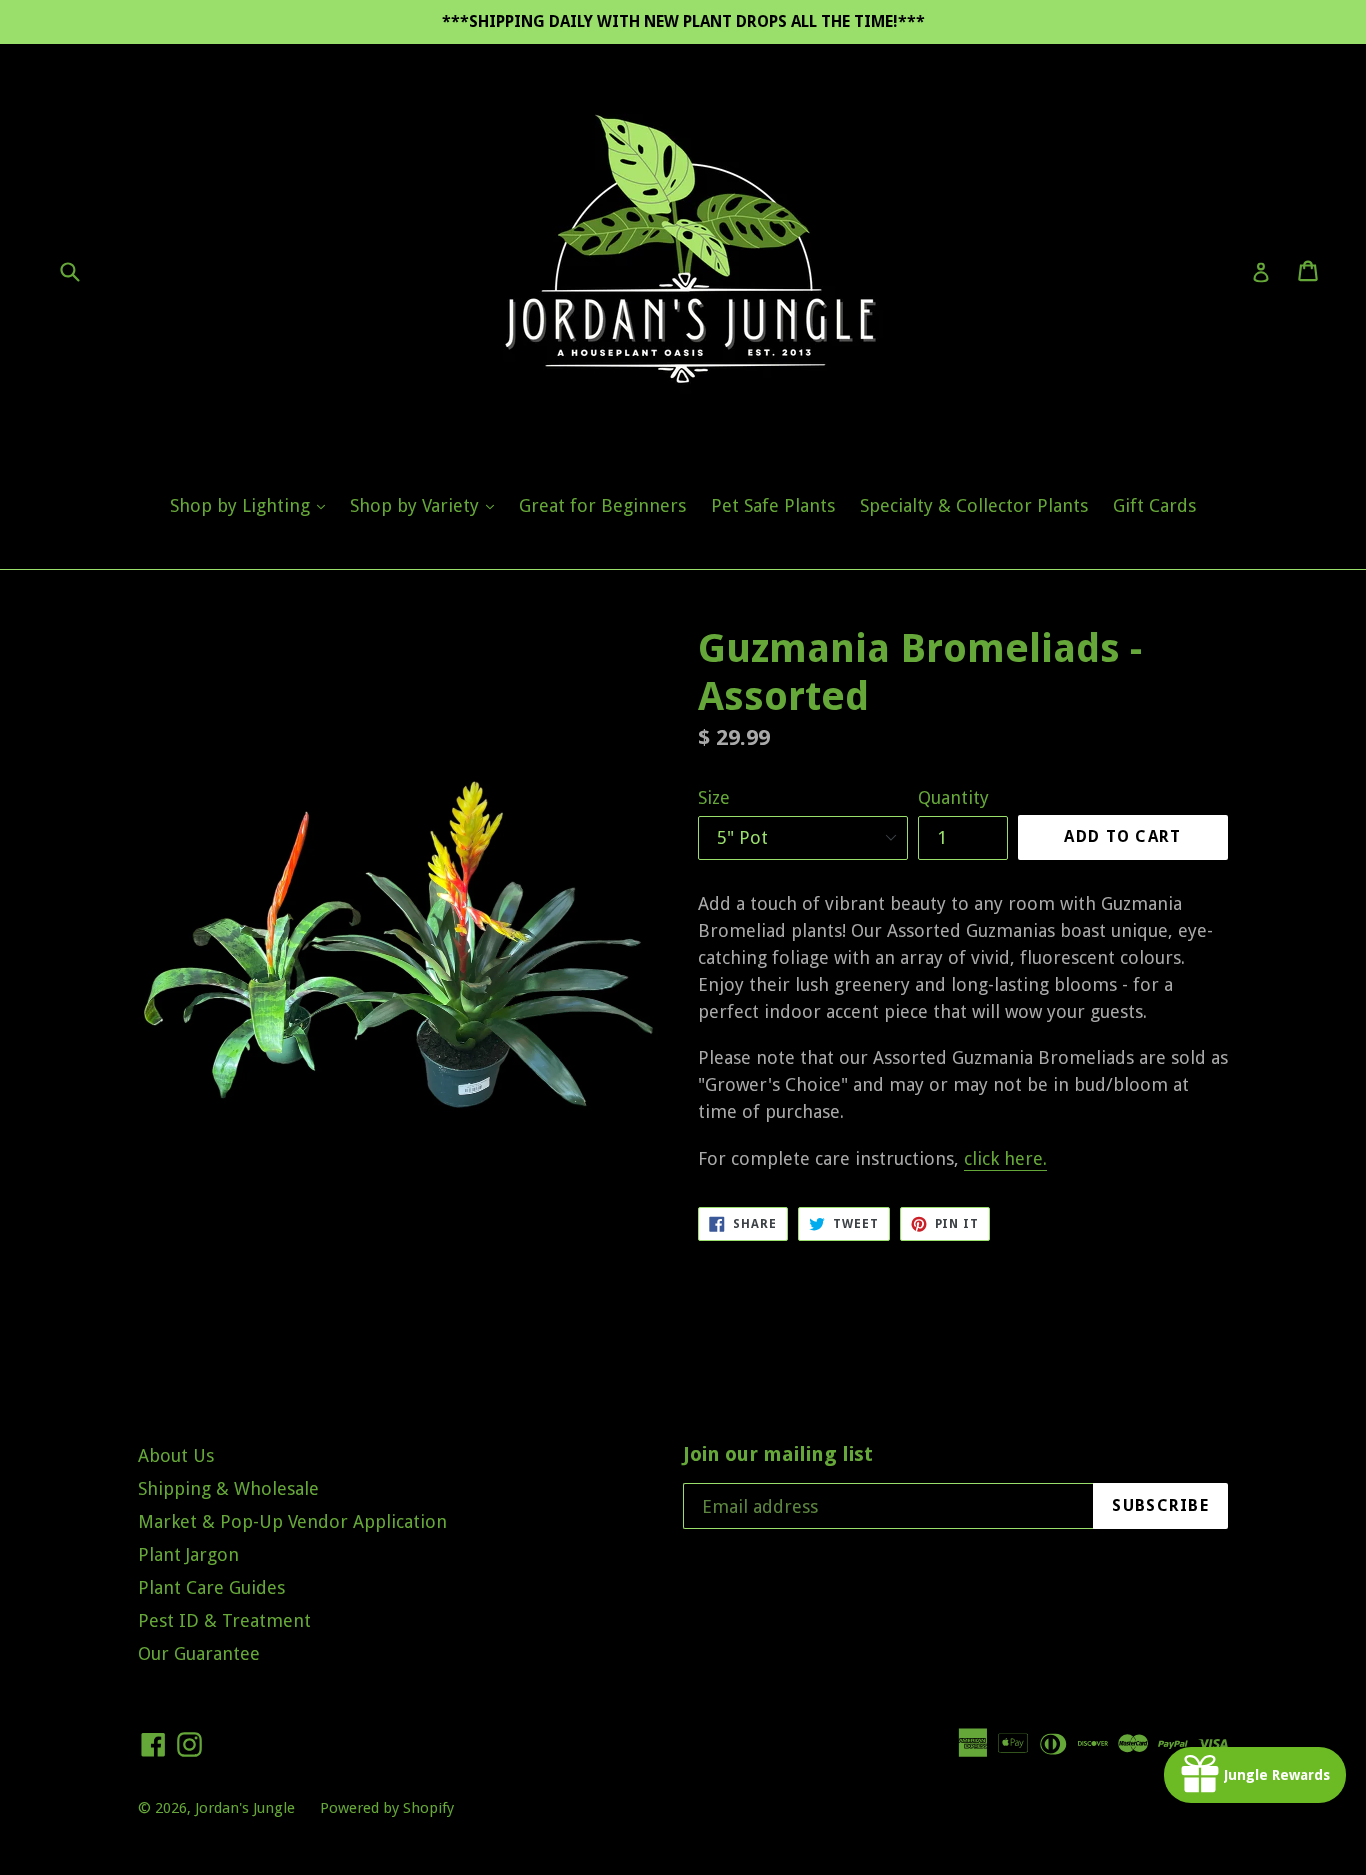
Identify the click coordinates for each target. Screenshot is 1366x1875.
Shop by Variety (427, 505)
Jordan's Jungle (245, 1808)
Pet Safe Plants (773, 505)
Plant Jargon (188, 1554)
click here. (1005, 1158)
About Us (176, 1455)
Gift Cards (1154, 505)
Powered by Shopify (387, 1808)
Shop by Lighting (252, 505)
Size (714, 797)
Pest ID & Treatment (224, 1620)
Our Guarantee (199, 1653)
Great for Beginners (602, 505)
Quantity (953, 797)
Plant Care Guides (211, 1587)
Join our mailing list (778, 1454)
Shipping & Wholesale (228, 1488)
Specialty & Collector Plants (974, 505)
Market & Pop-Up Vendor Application (292, 1521)
